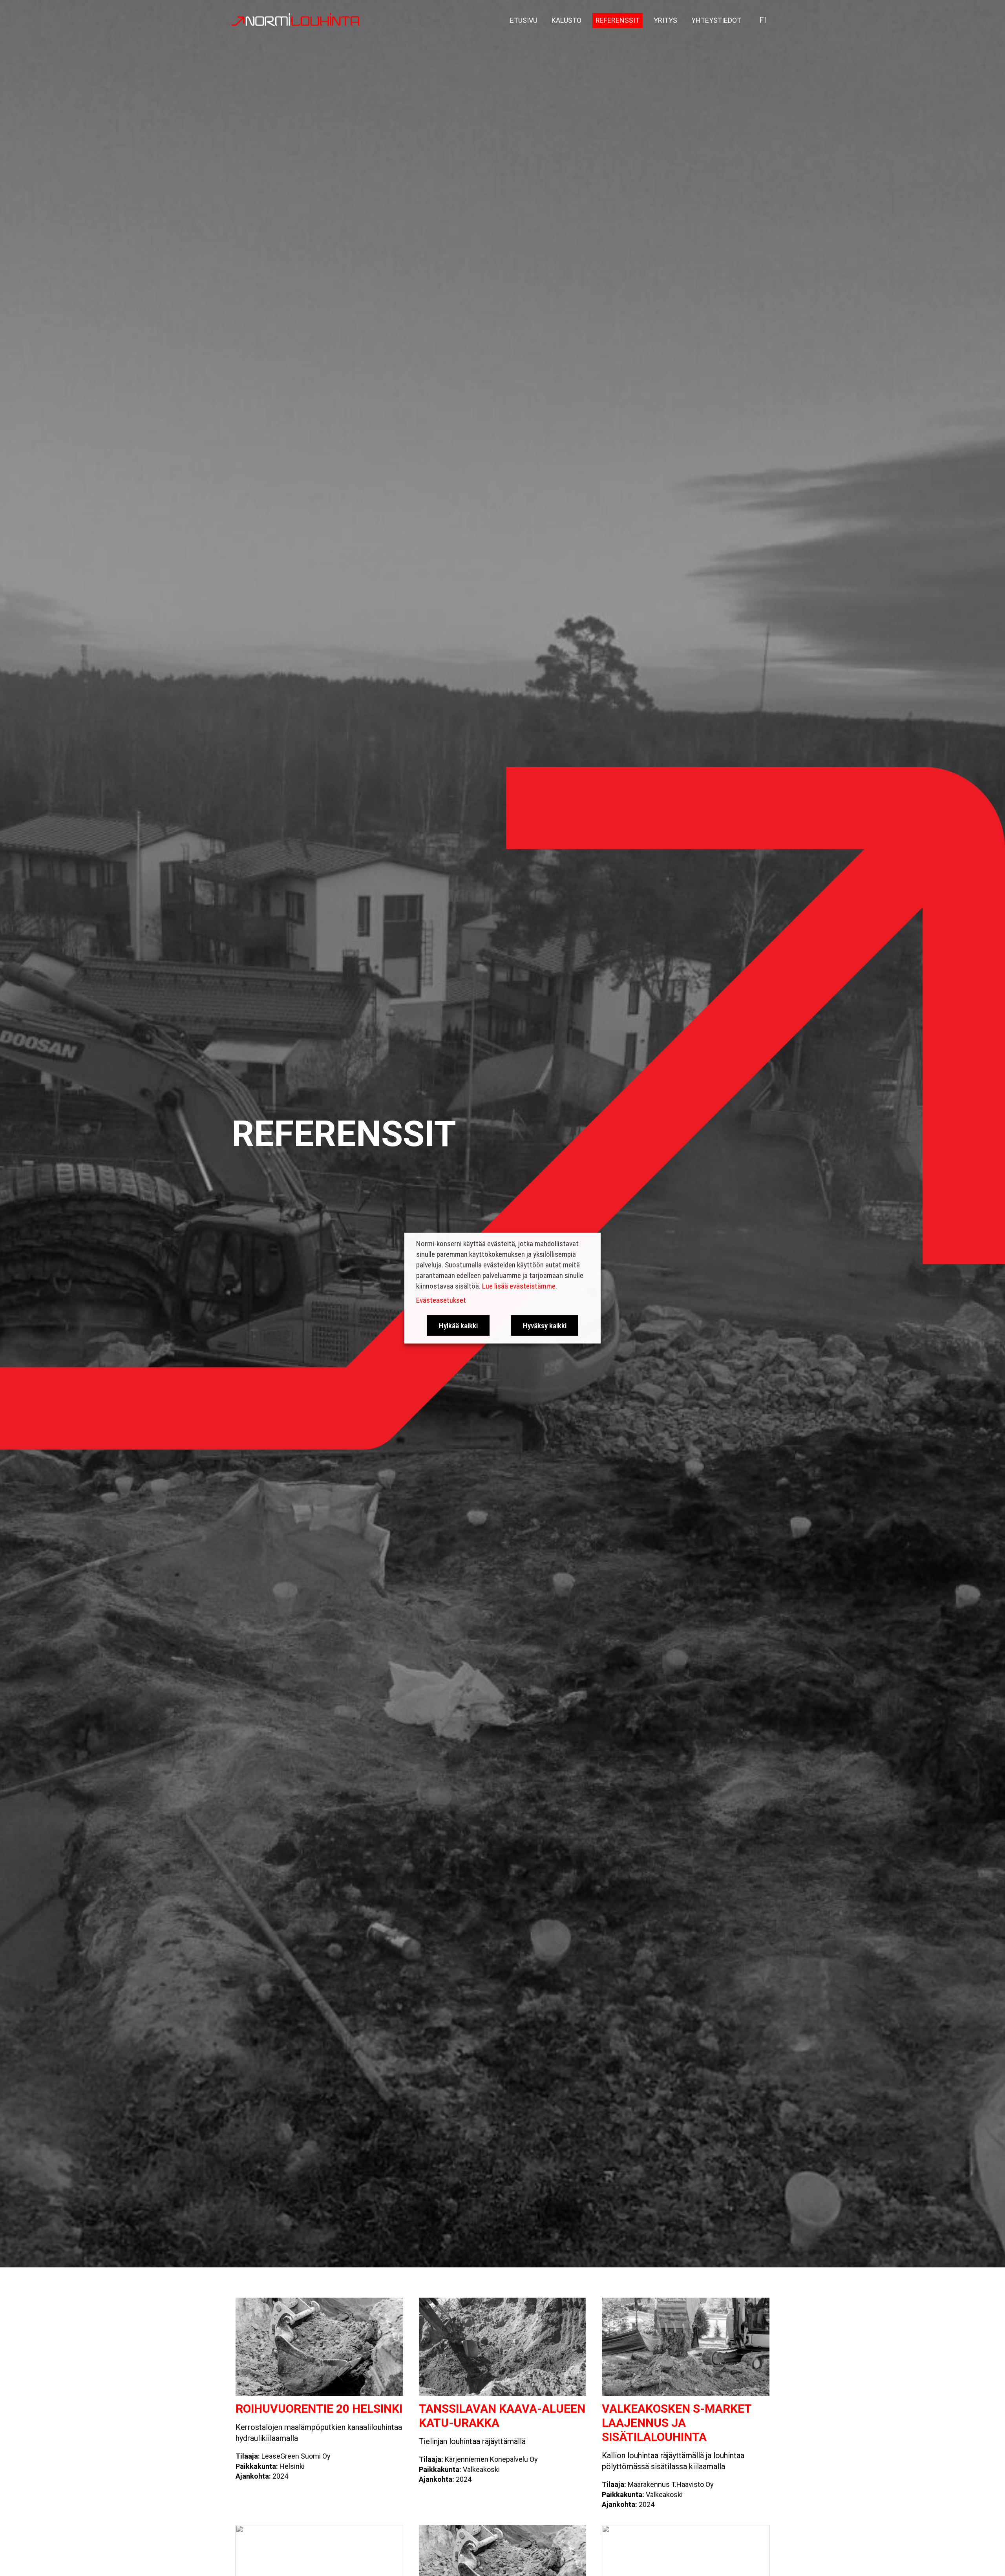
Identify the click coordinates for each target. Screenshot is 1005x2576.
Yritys (665, 20)
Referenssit (618, 20)
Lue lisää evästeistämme (519, 1286)
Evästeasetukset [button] (441, 1300)
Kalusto (566, 20)
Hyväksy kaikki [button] (545, 1325)
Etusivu (524, 20)
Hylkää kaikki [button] (458, 1325)
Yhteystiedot (716, 20)
